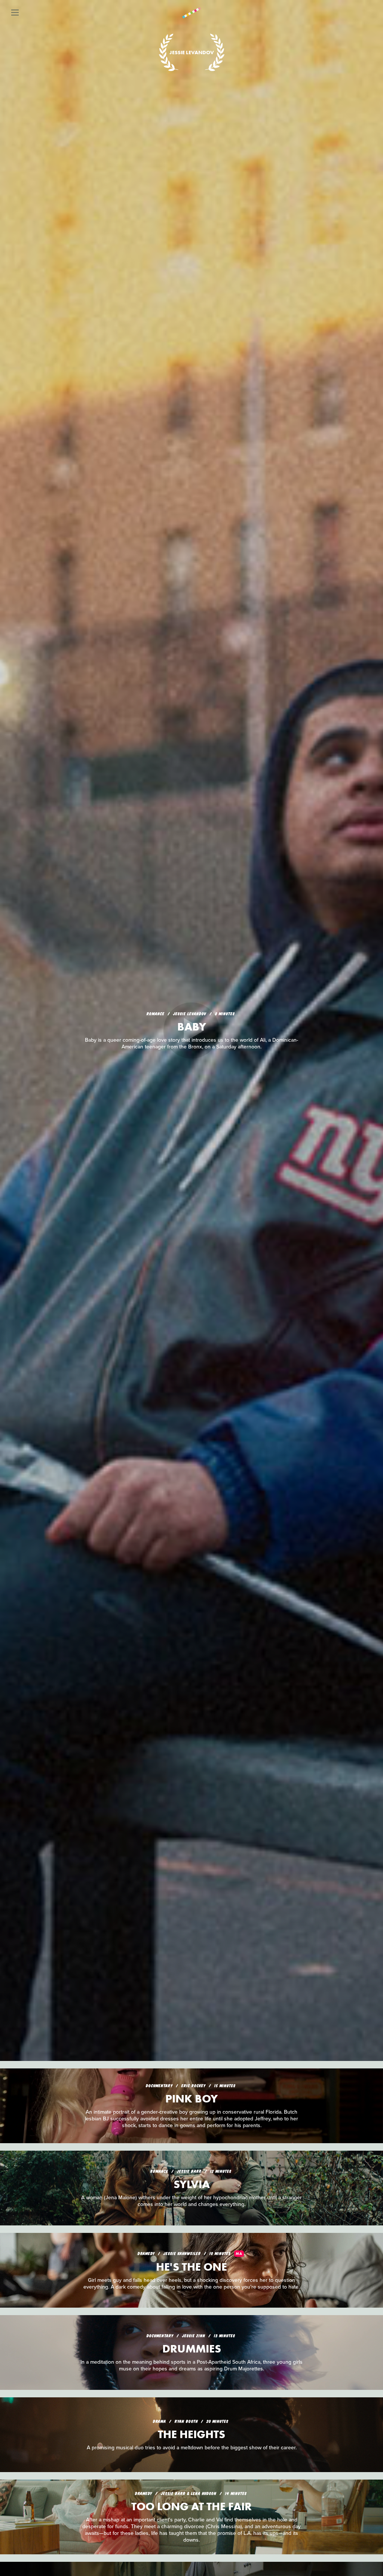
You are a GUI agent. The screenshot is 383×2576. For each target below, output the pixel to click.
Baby (192, 1027)
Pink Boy (191, 2099)
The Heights (191, 2434)
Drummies (192, 2349)
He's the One (191, 2267)
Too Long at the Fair (191, 2506)
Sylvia (192, 2184)
